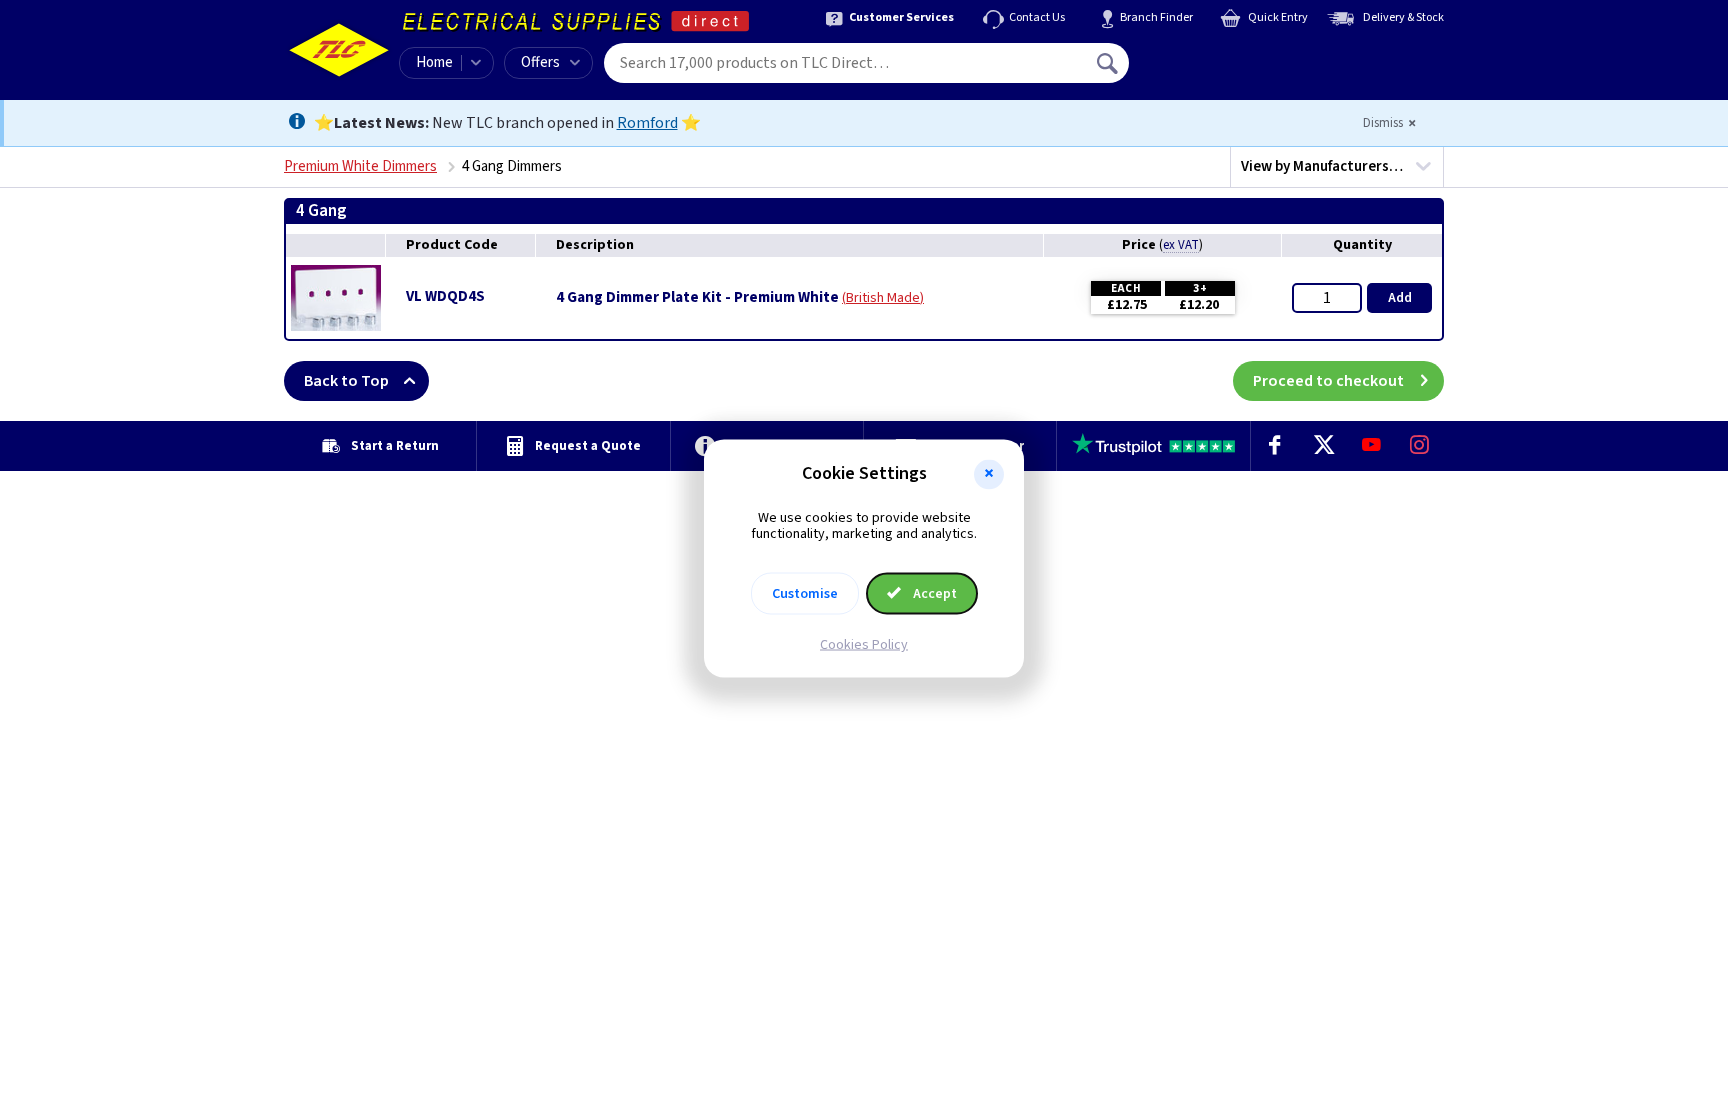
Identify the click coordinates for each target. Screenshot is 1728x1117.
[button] (989, 474)
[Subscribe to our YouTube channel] (1371, 446)
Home (434, 62)
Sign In (1235, 56)
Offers (540, 62)
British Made (883, 298)
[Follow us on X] (1323, 446)
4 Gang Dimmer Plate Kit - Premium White (697, 298)
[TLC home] (339, 50)
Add (1400, 298)
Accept (933, 594)
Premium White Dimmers (360, 166)
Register (1220, 70)
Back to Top (346, 381)
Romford (647, 123)
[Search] (1109, 63)
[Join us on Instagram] (1420, 446)
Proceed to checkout (1328, 381)
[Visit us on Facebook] (1275, 446)
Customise (805, 594)
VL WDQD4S (445, 296)
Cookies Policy (864, 645)
